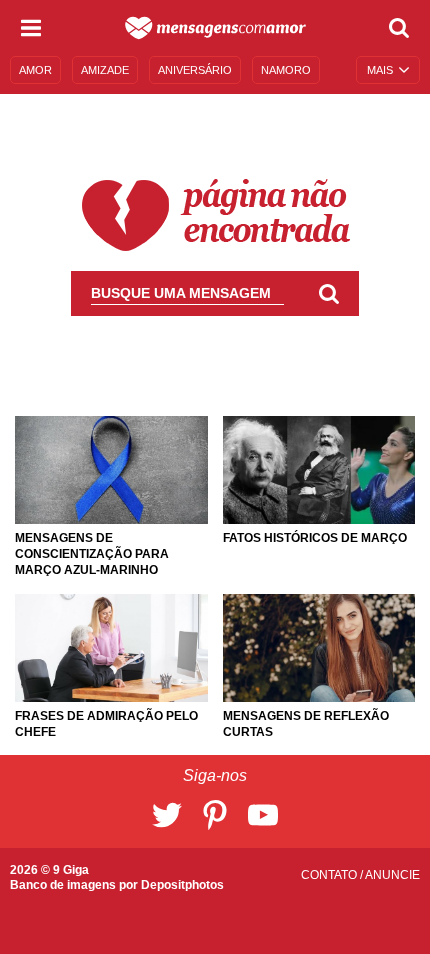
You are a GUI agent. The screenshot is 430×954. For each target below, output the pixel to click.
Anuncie (392, 875)
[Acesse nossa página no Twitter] (167, 815)
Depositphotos (182, 885)
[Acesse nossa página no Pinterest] (215, 815)
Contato (330, 875)
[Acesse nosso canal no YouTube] (263, 815)
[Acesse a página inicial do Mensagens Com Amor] (215, 28)
